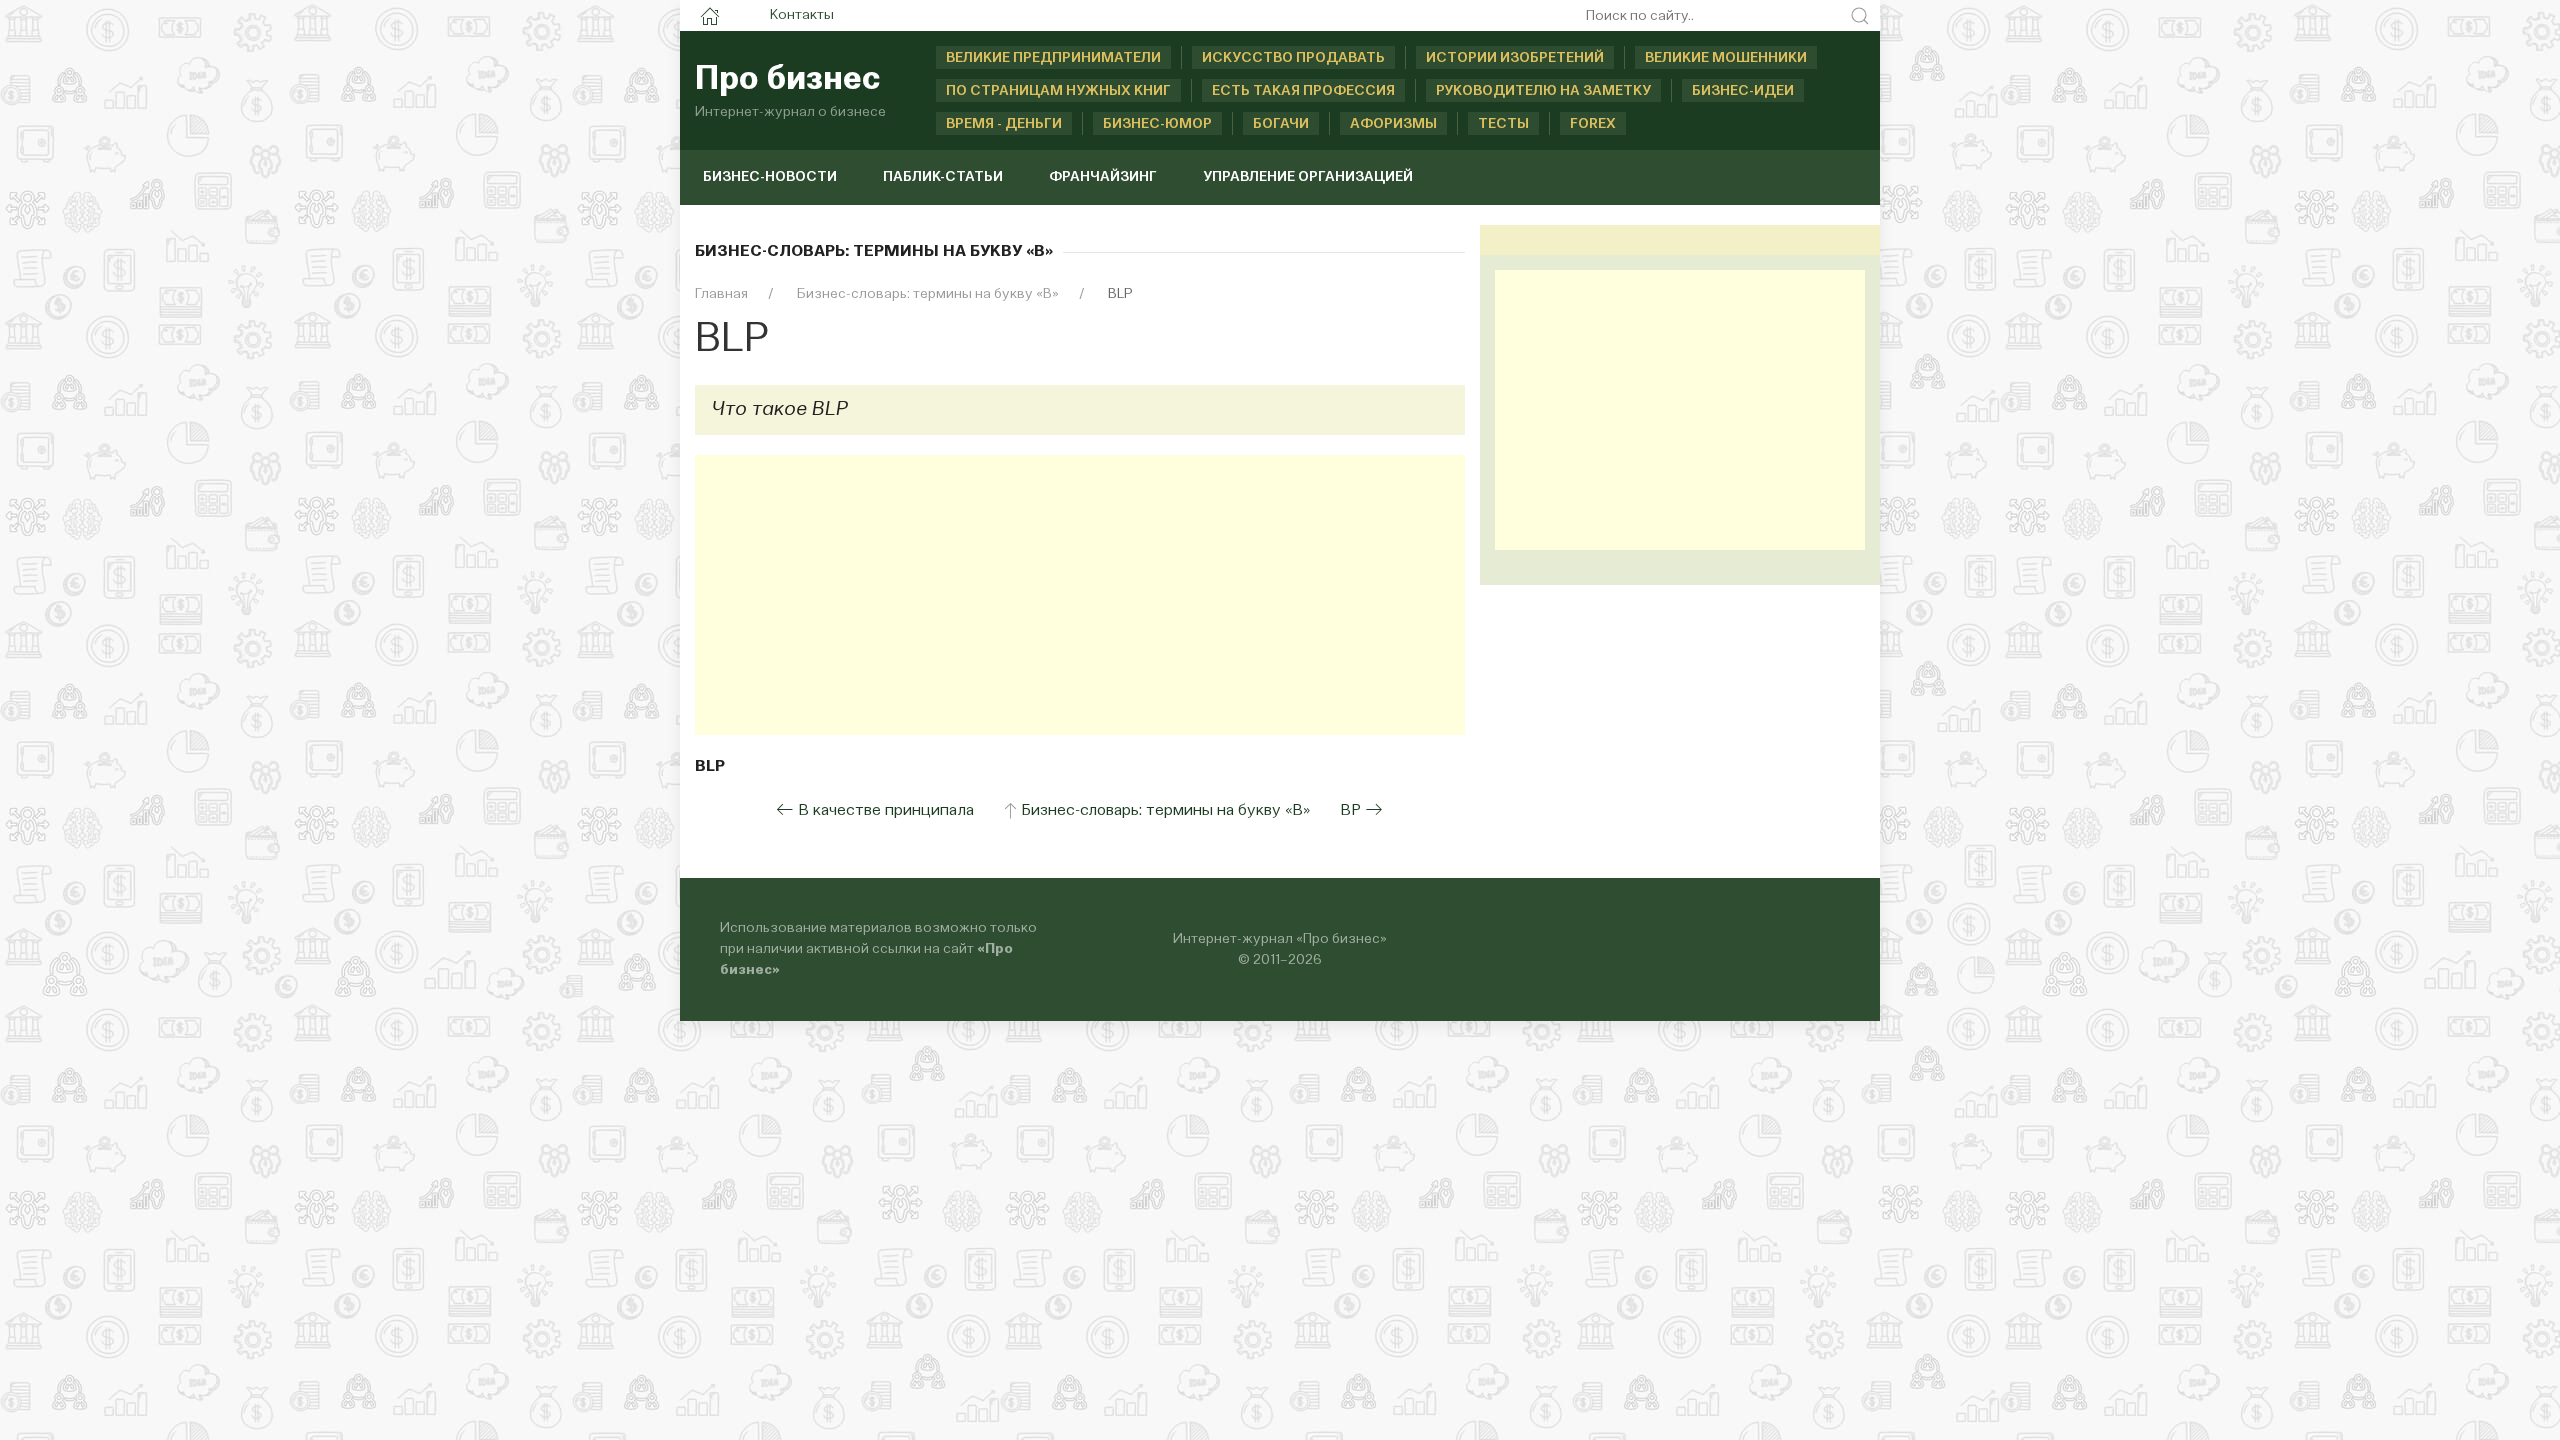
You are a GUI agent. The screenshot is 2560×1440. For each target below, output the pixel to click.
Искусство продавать (1293, 58)
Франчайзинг (1103, 177)
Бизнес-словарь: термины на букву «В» (1165, 811)
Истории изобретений (1515, 58)
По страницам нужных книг (1058, 91)
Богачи (1281, 124)
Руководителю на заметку (1543, 91)
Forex (1593, 124)
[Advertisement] (1080, 595)
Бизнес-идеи (1743, 91)
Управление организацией (1308, 177)
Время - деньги (1004, 124)
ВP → (1361, 811)
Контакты (802, 15)
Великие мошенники (1726, 58)
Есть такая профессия (1303, 91)
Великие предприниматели (1053, 58)
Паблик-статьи (943, 177)
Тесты (1503, 124)
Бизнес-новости (770, 177)
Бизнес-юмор (1157, 124)
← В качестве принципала (875, 811)
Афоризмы (1393, 124)
